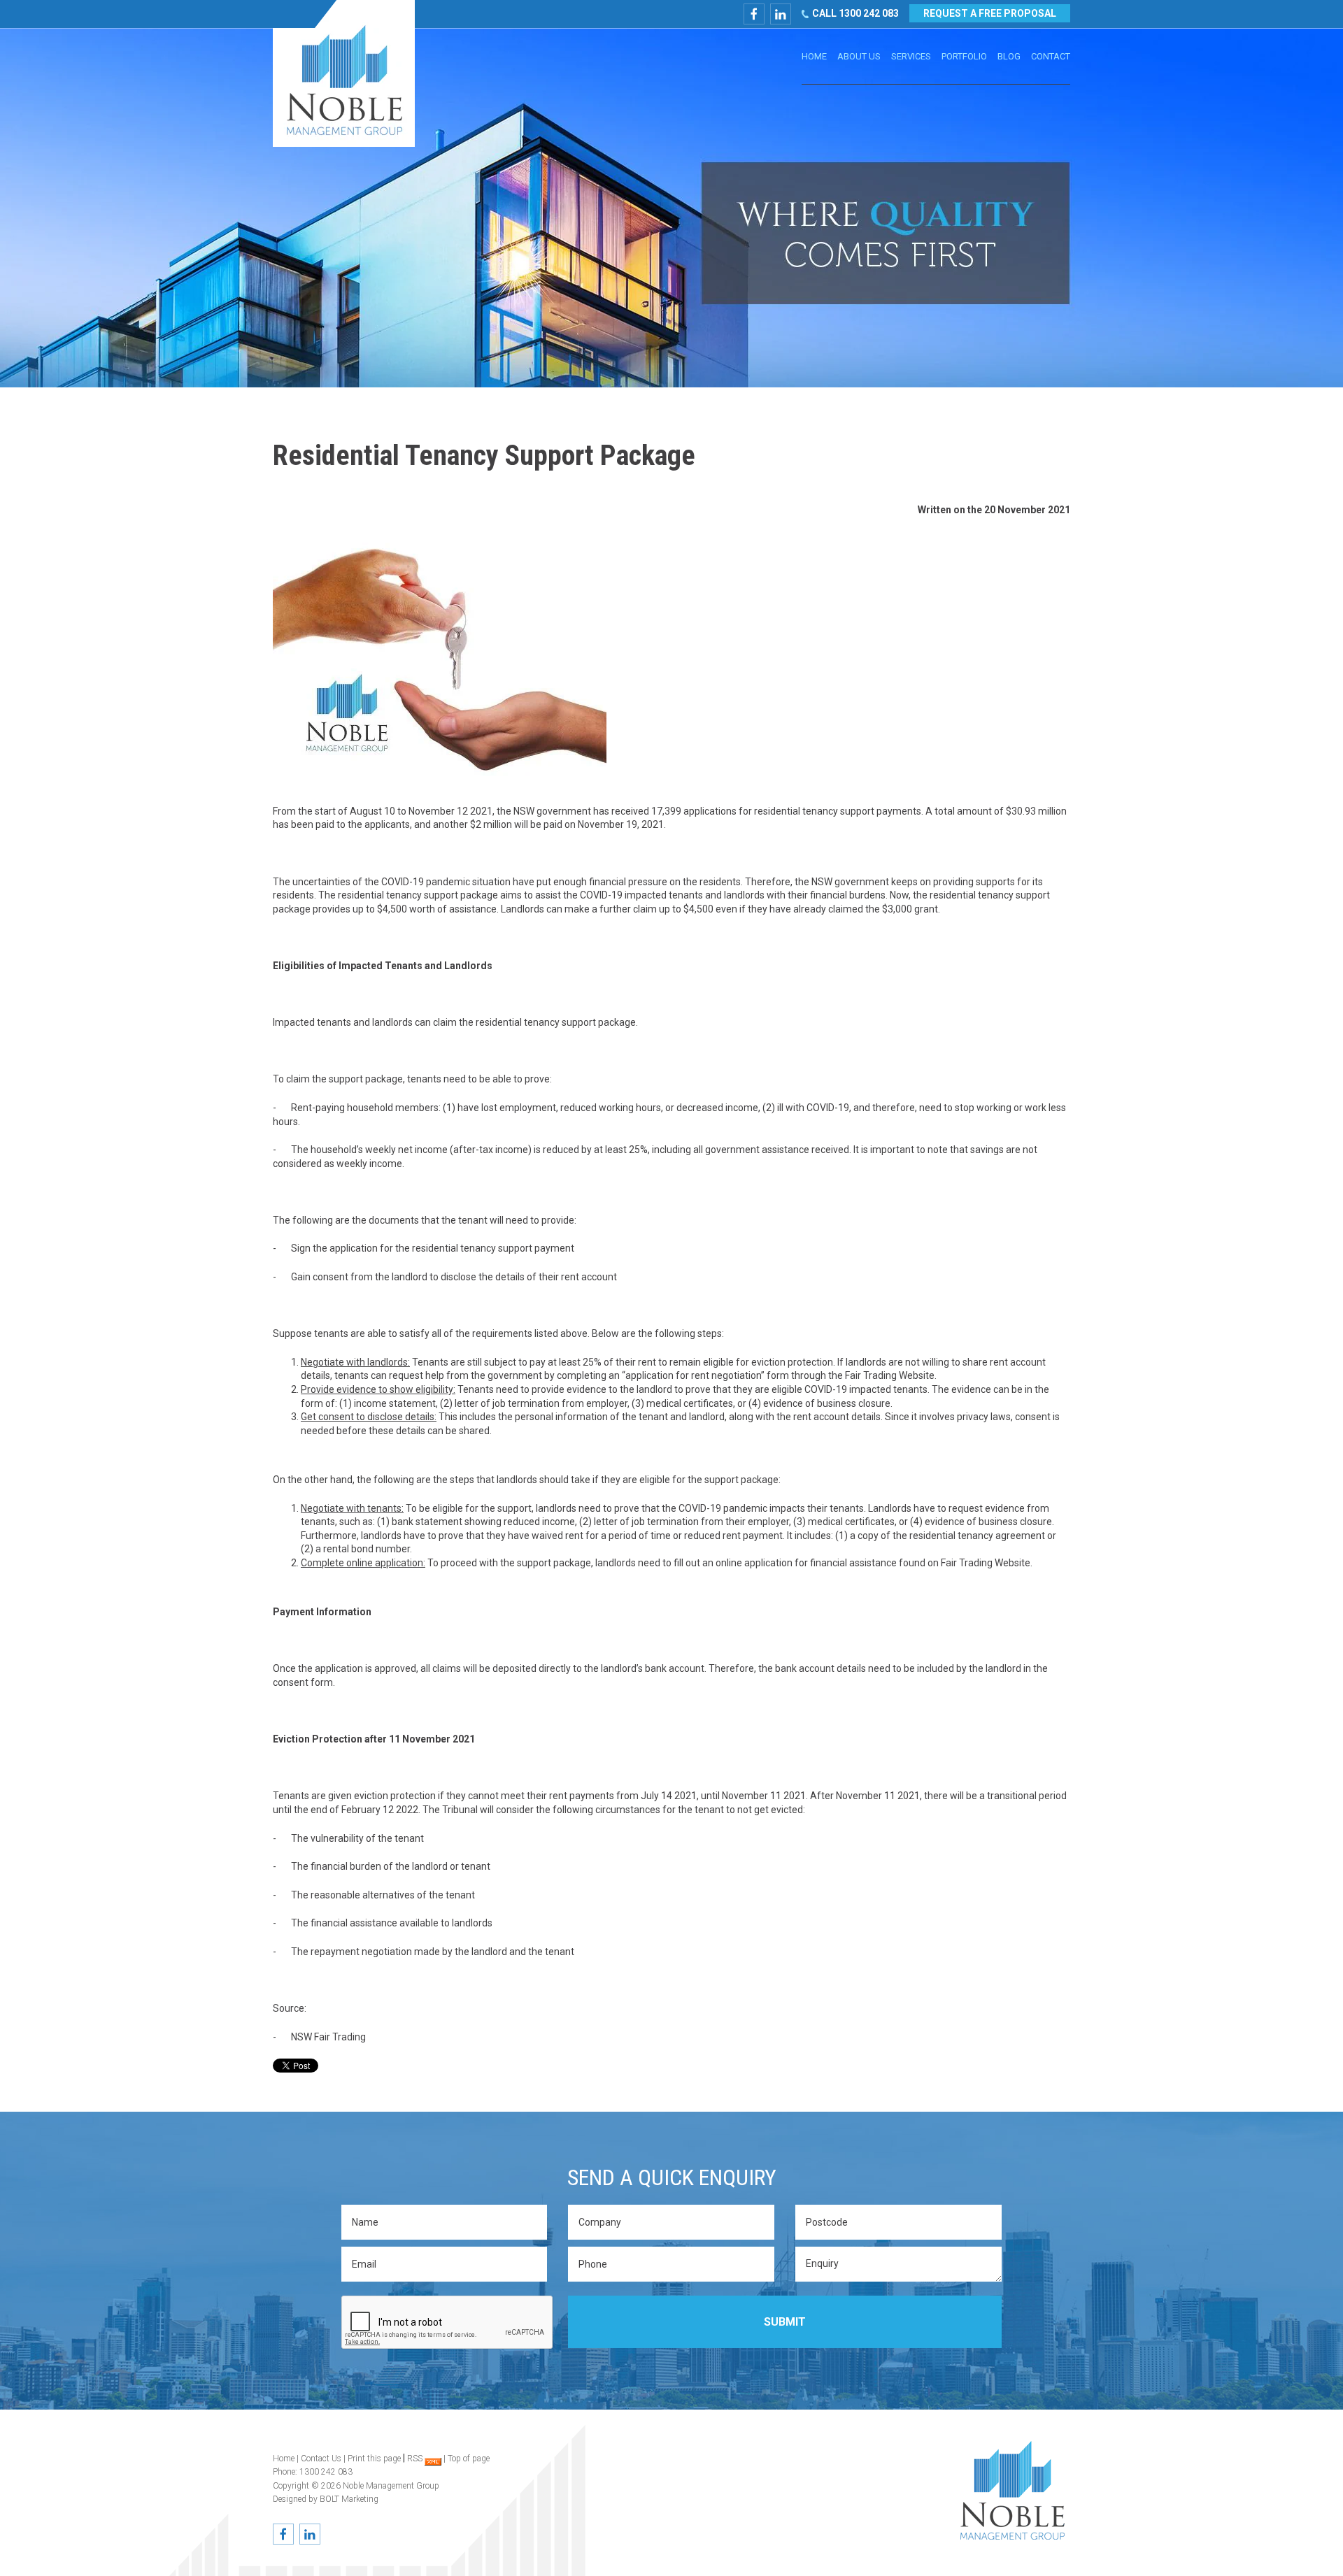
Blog (1009, 56)
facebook (754, 14)
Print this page (374, 2459)
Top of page (469, 2459)
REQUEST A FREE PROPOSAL (990, 13)
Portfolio (964, 56)
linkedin (781, 14)
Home (814, 56)
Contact (1051, 56)
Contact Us (321, 2459)
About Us (859, 56)
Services (911, 56)
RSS (416, 2459)
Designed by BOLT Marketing (326, 2499)
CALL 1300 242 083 (855, 13)
